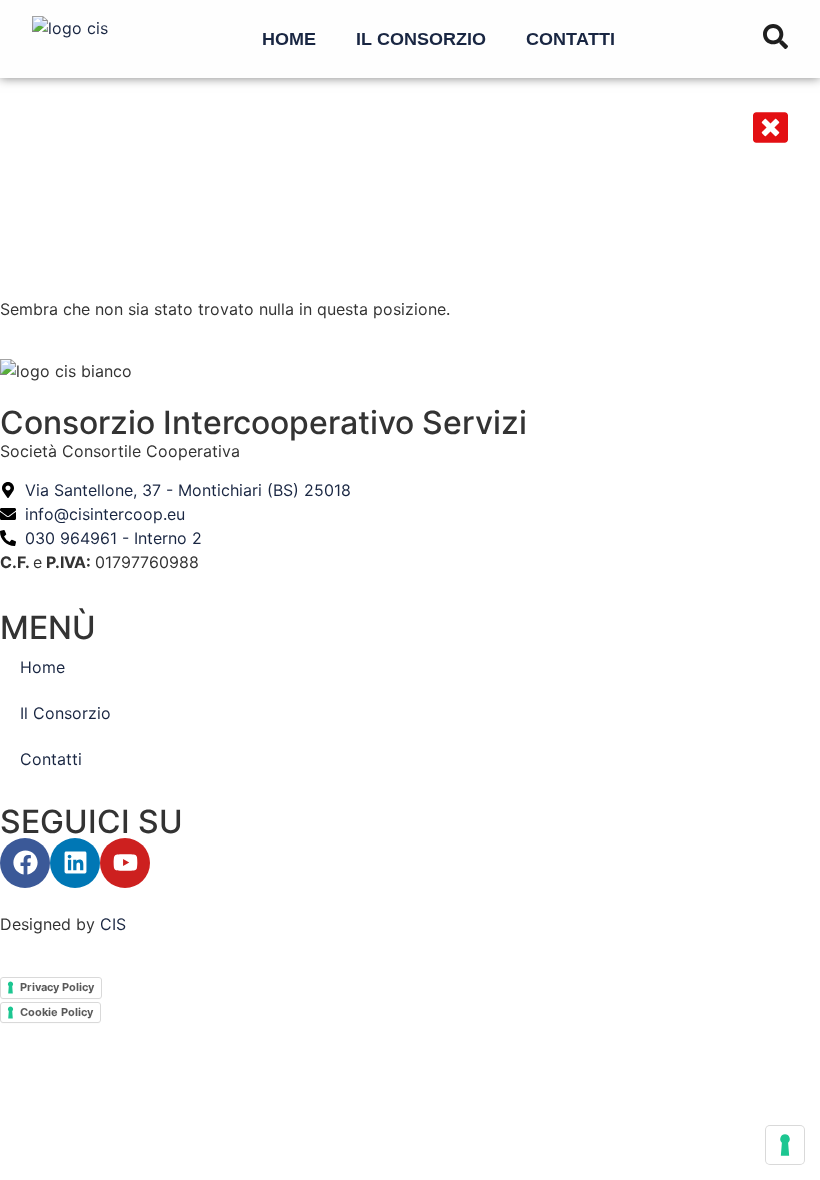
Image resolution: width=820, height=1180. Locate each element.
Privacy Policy (57, 987)
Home (289, 39)
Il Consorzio (421, 39)
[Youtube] (125, 863)
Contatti (570, 39)
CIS (113, 924)
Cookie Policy (56, 1012)
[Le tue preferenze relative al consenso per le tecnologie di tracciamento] (785, 1145)
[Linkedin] (75, 863)
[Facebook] (25, 863)
